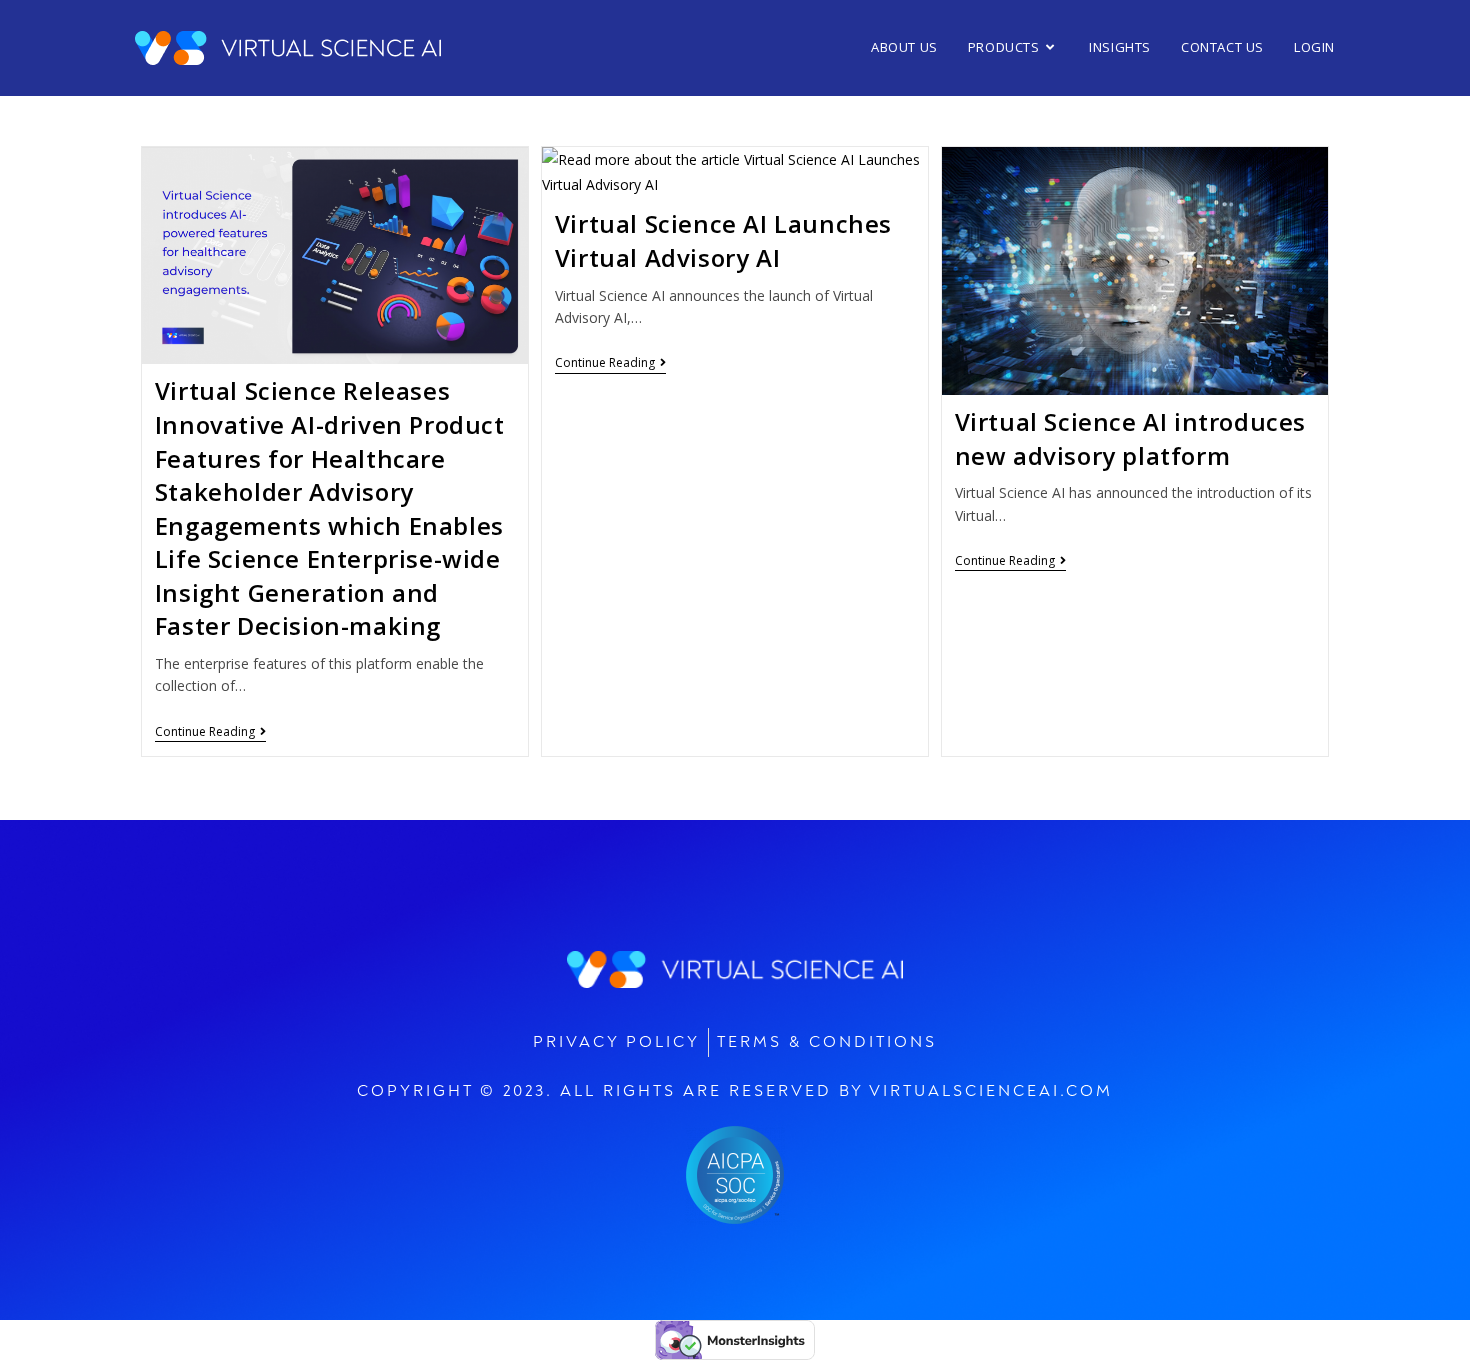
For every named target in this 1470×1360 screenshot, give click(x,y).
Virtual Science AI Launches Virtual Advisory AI (723, 240)
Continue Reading (210, 732)
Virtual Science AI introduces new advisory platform (1130, 438)
